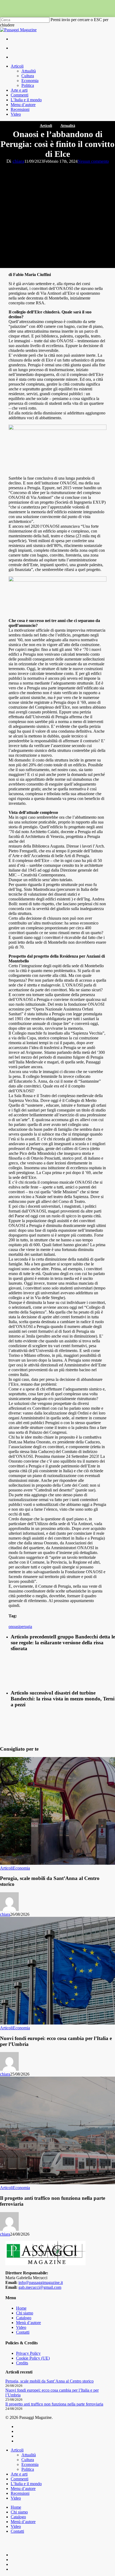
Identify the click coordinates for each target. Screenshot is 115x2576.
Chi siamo (25, 2313)
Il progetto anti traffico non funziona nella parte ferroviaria (54, 2404)
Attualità (68, 126)
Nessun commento (93, 161)
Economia (21, 1868)
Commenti (20, 2479)
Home (21, 2308)
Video (21, 2327)
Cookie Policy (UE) (33, 2358)
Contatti (23, 2332)
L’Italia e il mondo (26, 2484)
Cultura (28, 2460)
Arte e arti (19, 2474)
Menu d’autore (23, 2488)
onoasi (14, 1627)
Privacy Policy (28, 2353)
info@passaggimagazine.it (41, 2282)
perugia (26, 1627)
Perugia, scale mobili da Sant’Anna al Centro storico (49, 2381)
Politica (28, 2469)
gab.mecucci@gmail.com (40, 2287)
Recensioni (20, 2493)
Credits (22, 2363)
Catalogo (24, 2318)
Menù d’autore (28, 2323)
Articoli (46, 126)
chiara (18, 161)
